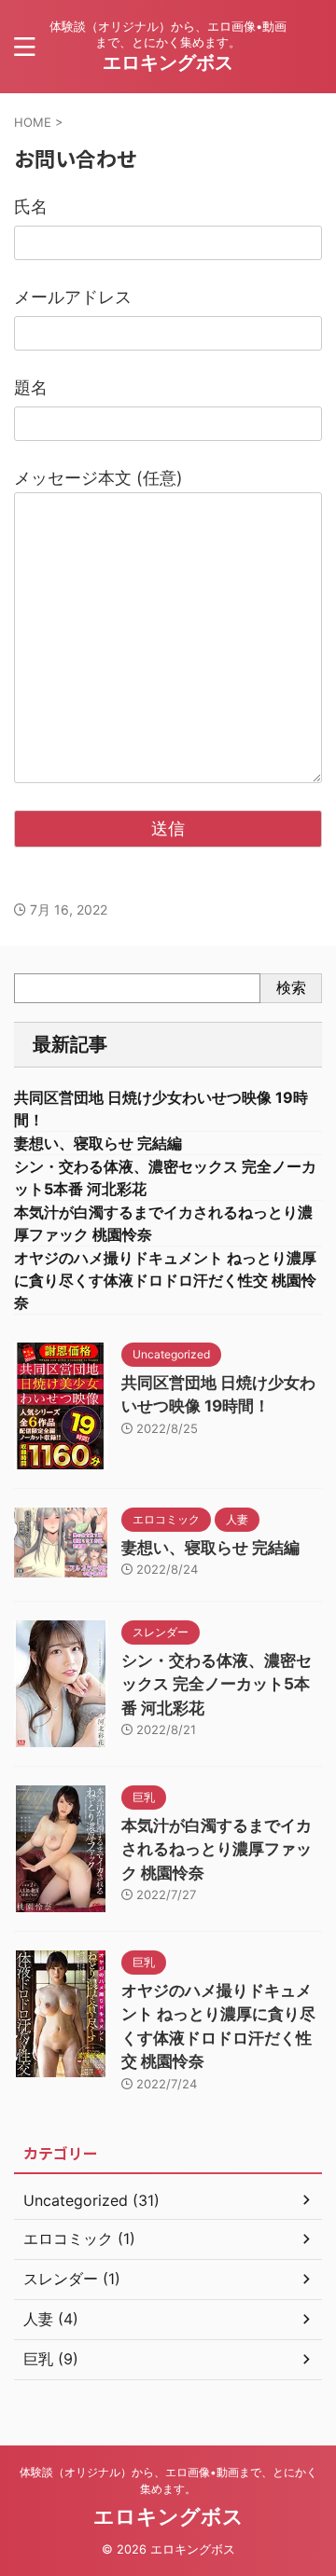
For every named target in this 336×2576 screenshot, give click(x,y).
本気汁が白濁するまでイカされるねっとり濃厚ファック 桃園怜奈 (217, 1849)
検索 (291, 987)
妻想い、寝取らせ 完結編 (98, 1143)
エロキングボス (168, 62)
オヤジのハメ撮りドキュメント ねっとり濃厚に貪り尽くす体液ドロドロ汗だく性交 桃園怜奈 (165, 1280)
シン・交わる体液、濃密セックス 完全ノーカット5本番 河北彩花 (217, 1684)
